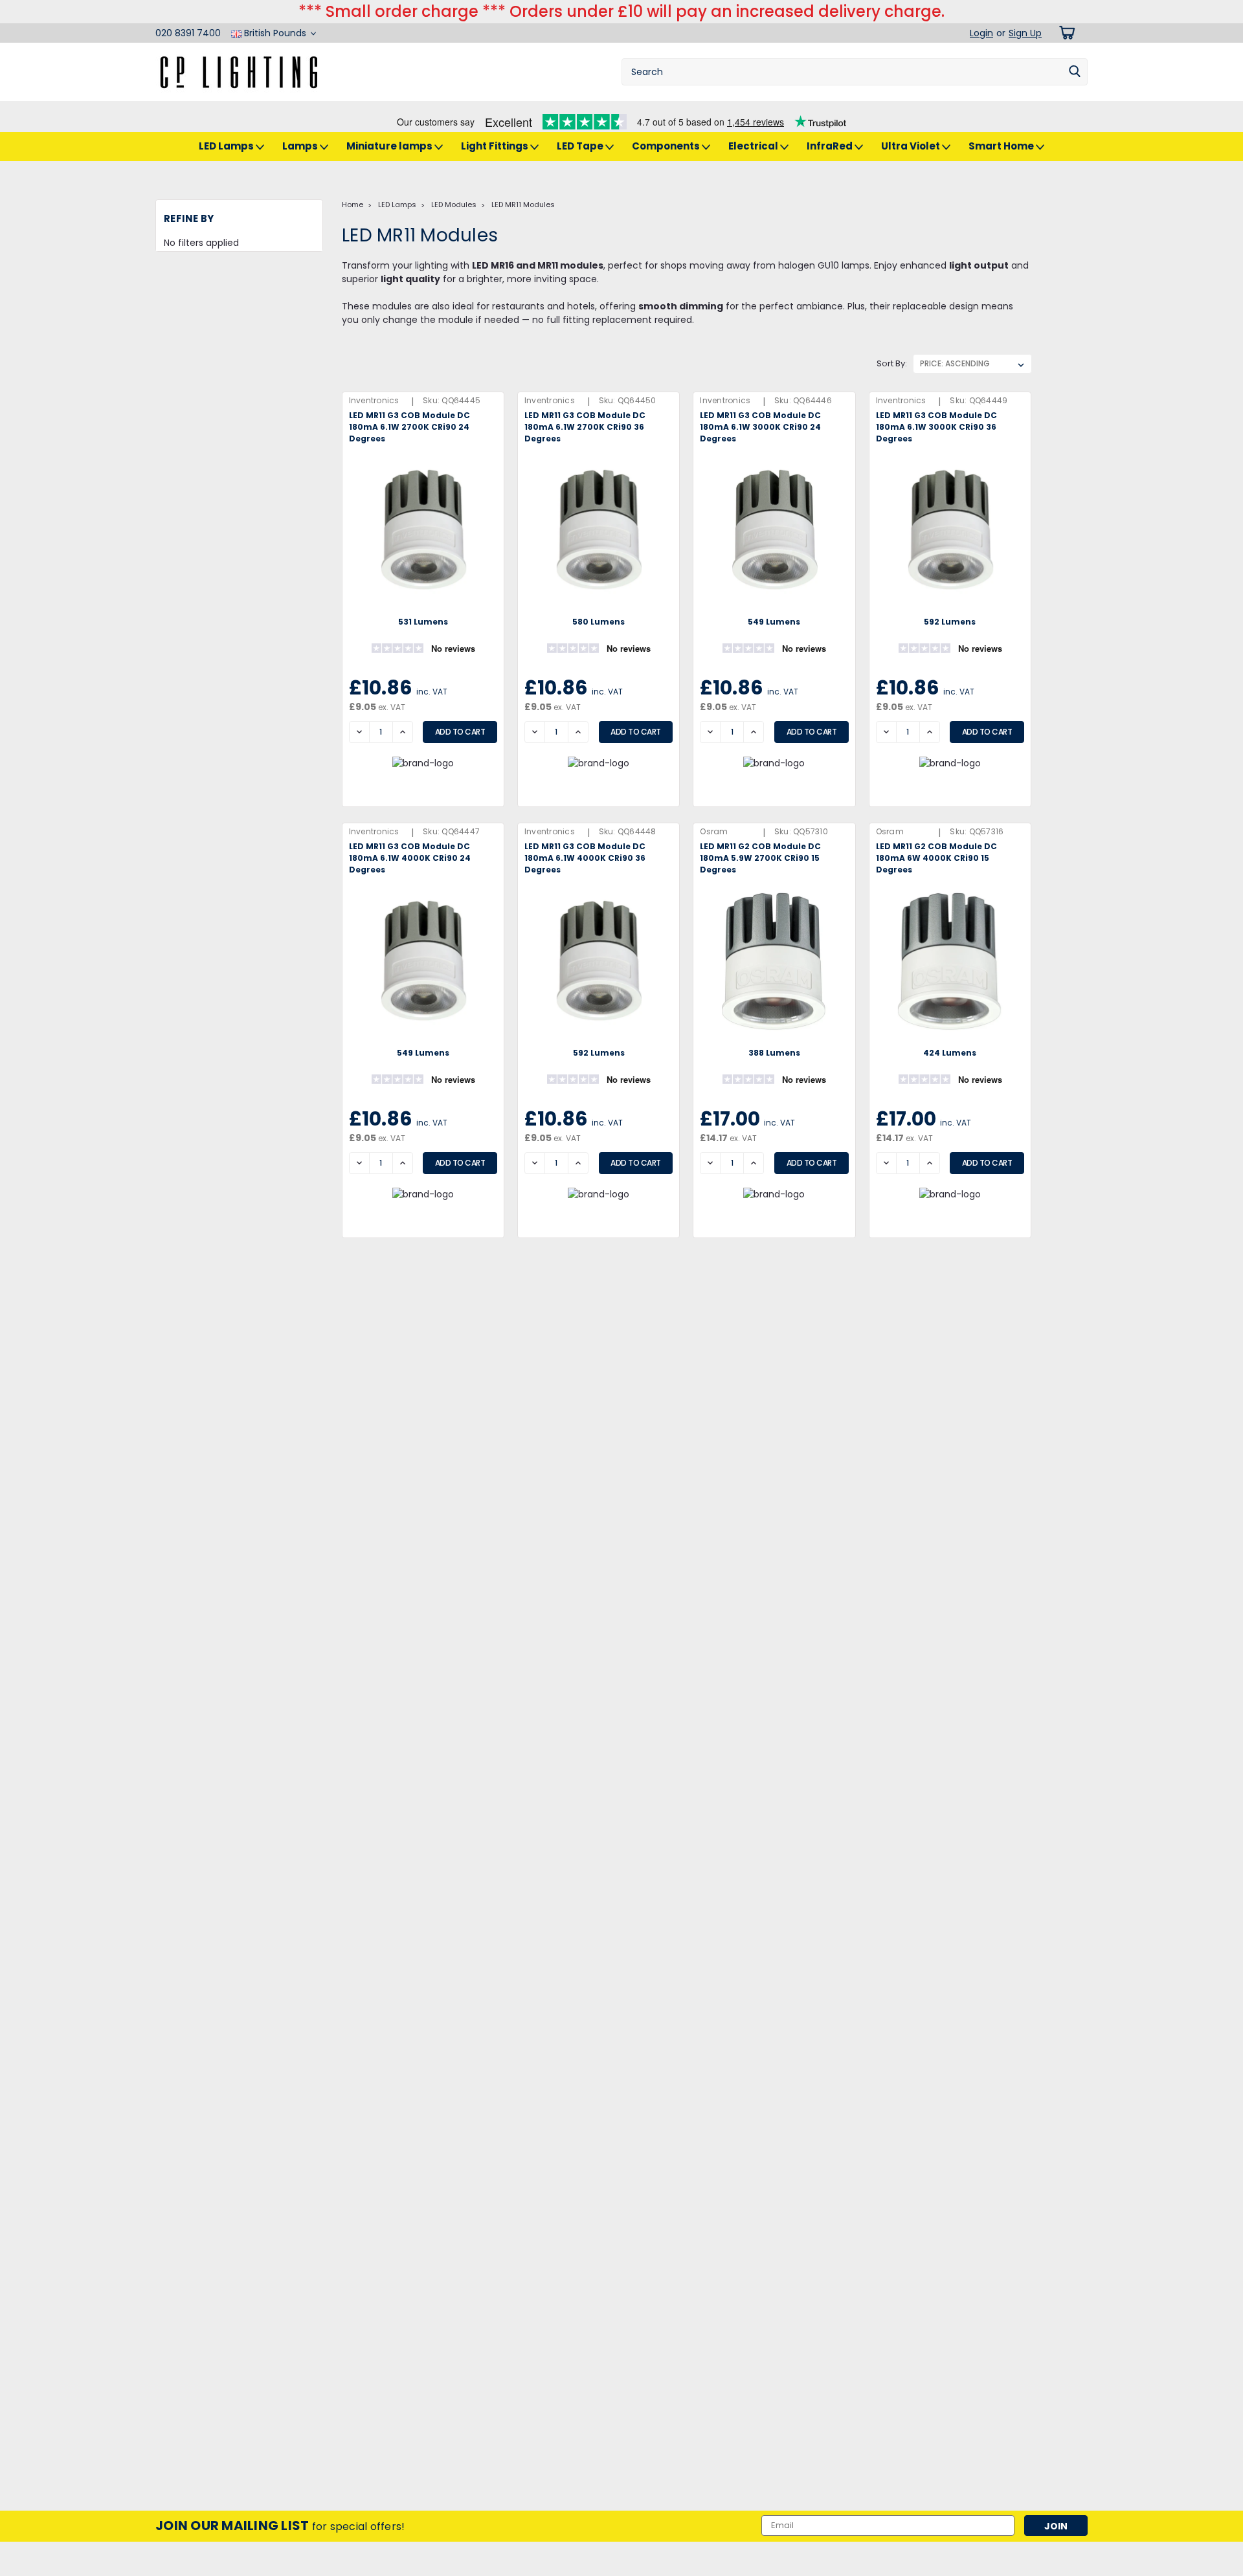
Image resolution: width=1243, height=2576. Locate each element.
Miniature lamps (390, 146)
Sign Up (1025, 33)
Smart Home (1002, 146)
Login (981, 33)
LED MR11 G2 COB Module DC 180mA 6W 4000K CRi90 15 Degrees (936, 858)
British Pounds (275, 33)
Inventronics (374, 400)
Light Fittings (496, 146)
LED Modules (454, 205)
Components (667, 146)
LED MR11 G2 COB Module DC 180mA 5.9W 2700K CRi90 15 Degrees (760, 858)
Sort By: (892, 363)
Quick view (423, 603)
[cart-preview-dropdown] (1065, 33)
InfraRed (831, 146)
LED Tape (581, 146)
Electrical (754, 146)
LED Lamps (227, 146)
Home (353, 205)
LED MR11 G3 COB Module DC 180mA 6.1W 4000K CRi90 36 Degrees (585, 858)
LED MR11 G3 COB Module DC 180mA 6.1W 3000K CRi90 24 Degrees (760, 427)
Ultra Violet (912, 146)
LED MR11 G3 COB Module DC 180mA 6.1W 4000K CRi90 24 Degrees (410, 858)
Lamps (301, 146)
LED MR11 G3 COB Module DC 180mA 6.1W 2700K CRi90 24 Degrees (409, 427)
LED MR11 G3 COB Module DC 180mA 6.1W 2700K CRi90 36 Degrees (585, 427)
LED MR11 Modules (523, 205)
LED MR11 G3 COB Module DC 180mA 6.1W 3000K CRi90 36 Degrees (936, 427)
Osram (714, 831)
